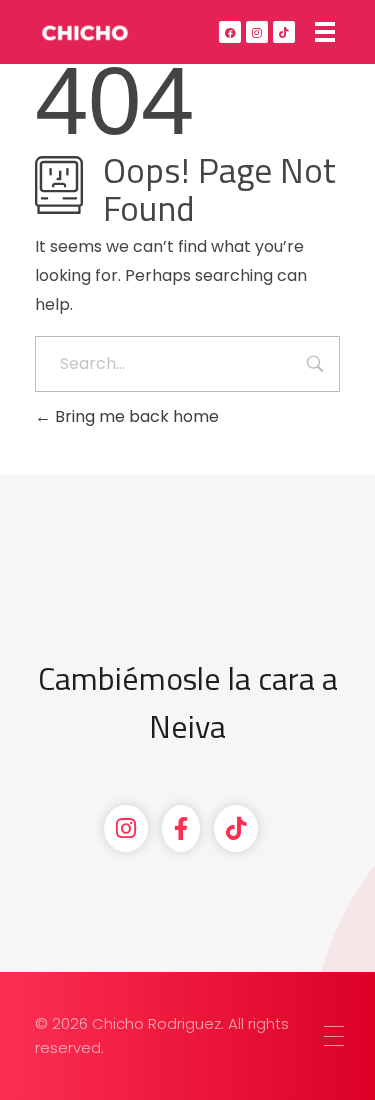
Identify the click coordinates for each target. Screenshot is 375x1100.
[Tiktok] (284, 32)
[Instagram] (257, 32)
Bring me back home (135, 416)
